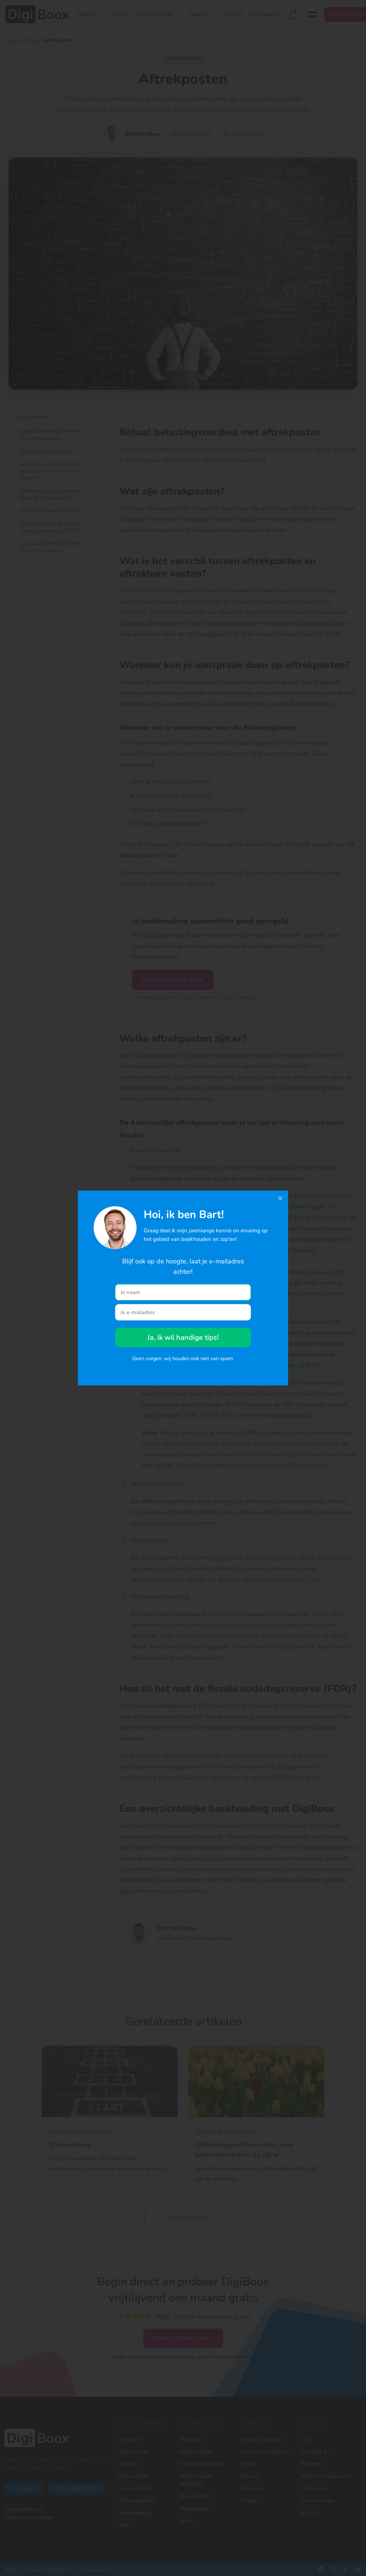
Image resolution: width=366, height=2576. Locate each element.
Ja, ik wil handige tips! (183, 1337)
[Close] (280, 1198)
